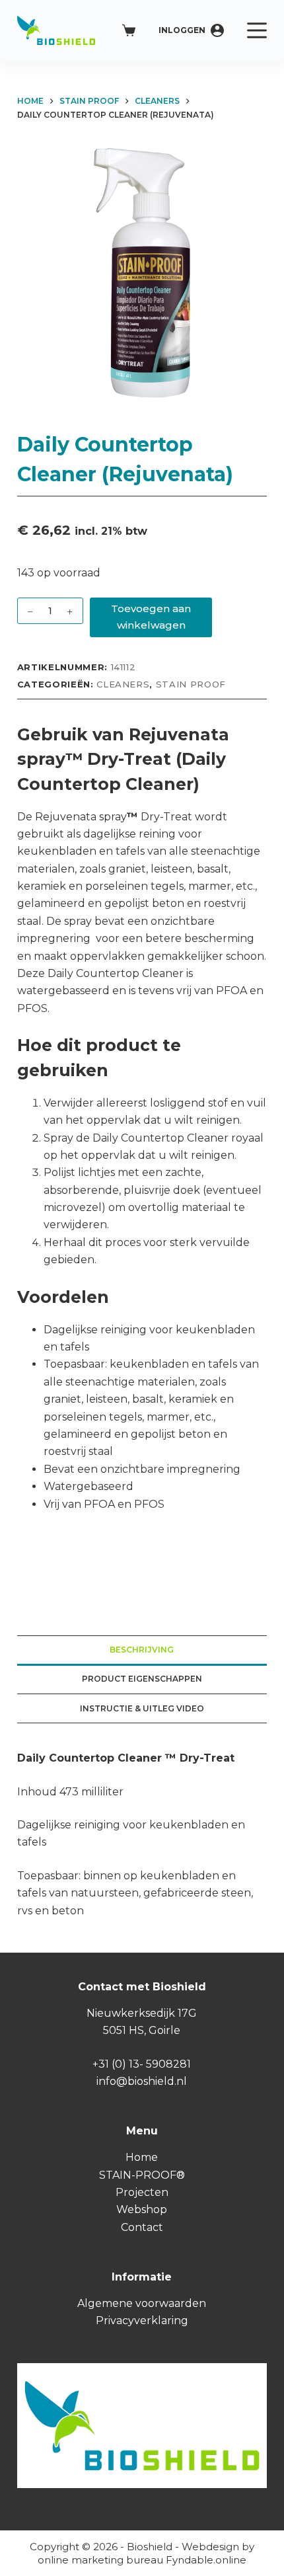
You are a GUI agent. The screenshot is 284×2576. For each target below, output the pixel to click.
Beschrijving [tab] (142, 1650)
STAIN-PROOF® (142, 2175)
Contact (142, 2227)
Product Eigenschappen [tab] (142, 1679)
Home (142, 2157)
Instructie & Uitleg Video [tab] (142, 1708)
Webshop (142, 2209)
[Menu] (257, 30)
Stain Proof (191, 684)
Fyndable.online (206, 2560)
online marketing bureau (100, 2560)
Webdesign (210, 2547)
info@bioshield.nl (142, 2081)
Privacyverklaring (142, 2321)
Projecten (142, 2192)
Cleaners (123, 684)
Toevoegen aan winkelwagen (151, 617)
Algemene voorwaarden (142, 2303)
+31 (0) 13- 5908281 (142, 2064)
